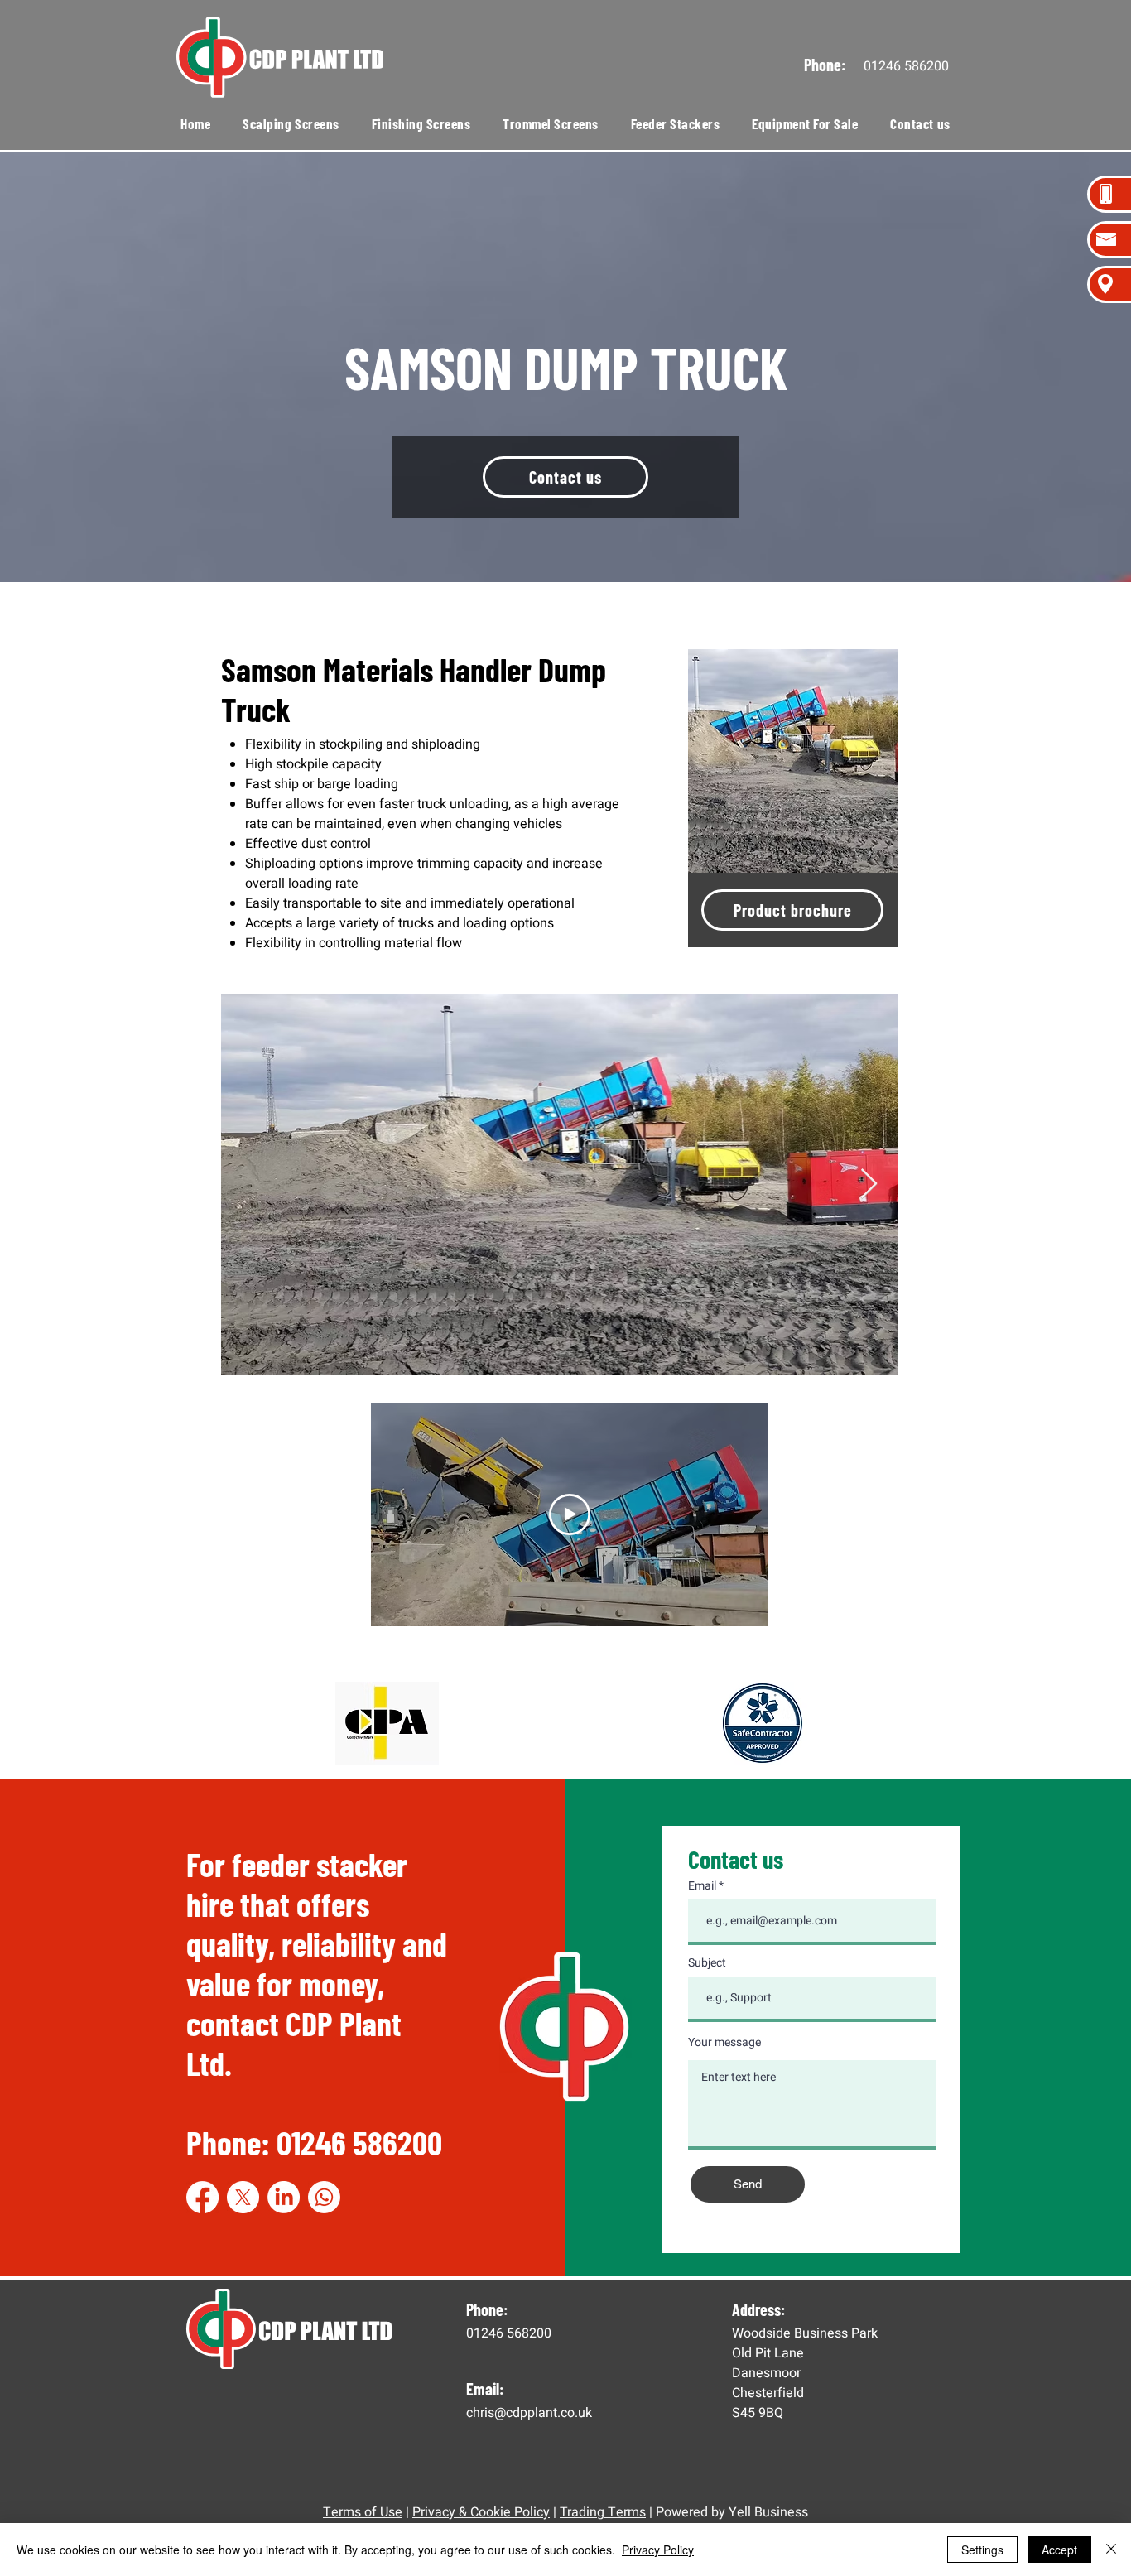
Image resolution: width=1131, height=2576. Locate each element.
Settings (982, 2550)
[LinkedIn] (284, 2197)
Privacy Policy (658, 2550)
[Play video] (570, 1514)
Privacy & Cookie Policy (481, 2512)
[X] (243, 2197)
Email (702, 1886)
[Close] (1111, 2550)
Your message (724, 2043)
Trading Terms (603, 2512)
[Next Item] (869, 1184)
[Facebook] (202, 2197)
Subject (707, 1963)
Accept (1059, 2550)
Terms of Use (363, 2512)
